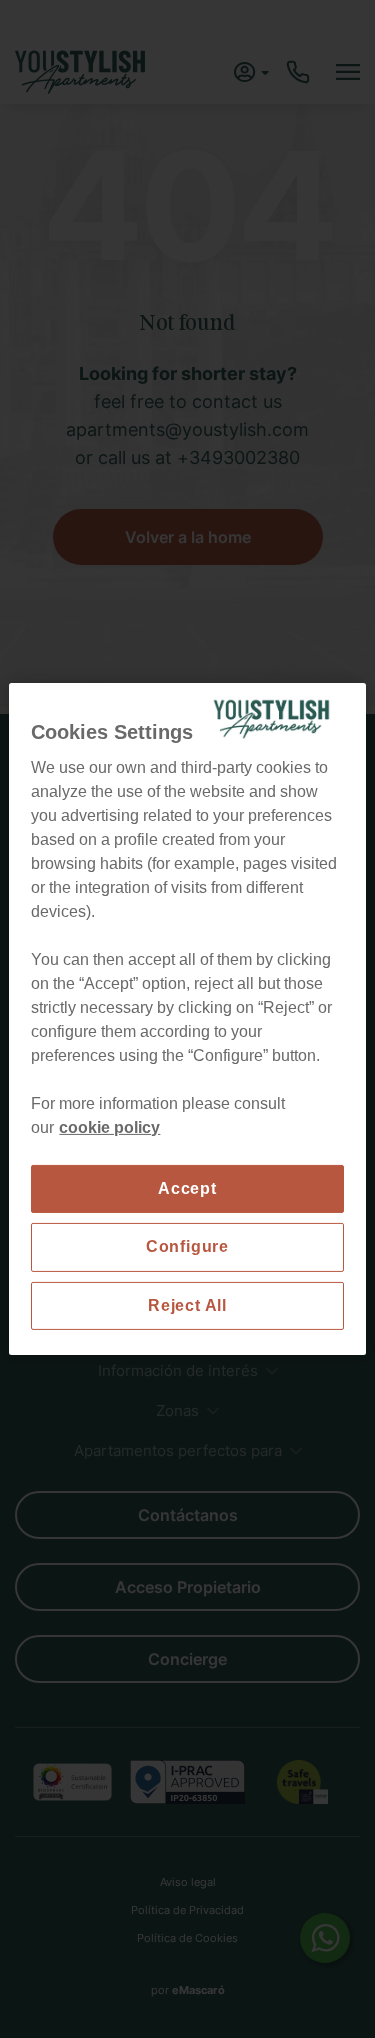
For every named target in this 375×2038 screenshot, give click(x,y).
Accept (187, 1188)
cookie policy (109, 1127)
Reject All (187, 1305)
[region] (187, 1019)
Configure (187, 1246)
